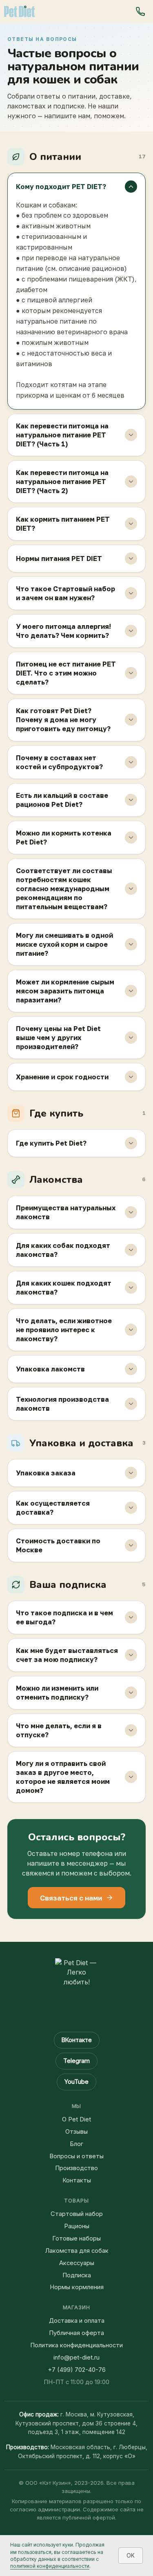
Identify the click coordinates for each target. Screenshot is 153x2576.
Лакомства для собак (77, 2251)
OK (131, 2555)
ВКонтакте (77, 2040)
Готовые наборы (76, 2238)
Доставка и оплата (77, 2321)
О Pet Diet (76, 2119)
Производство (76, 2168)
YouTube (76, 2082)
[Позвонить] (140, 11)
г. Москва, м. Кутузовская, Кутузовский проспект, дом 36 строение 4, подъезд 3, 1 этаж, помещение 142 (76, 2423)
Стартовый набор (77, 2214)
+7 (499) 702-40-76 (77, 2370)
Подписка (77, 2275)
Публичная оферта (76, 2333)
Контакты (77, 2180)
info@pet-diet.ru (76, 2358)
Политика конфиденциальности (76, 2345)
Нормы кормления (77, 2287)
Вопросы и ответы (76, 2156)
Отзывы (76, 2132)
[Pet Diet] (19, 11)
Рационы (77, 2226)
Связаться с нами (71, 1898)
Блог (76, 2144)
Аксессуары (77, 2263)
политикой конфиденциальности (50, 2566)
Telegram (76, 2061)
